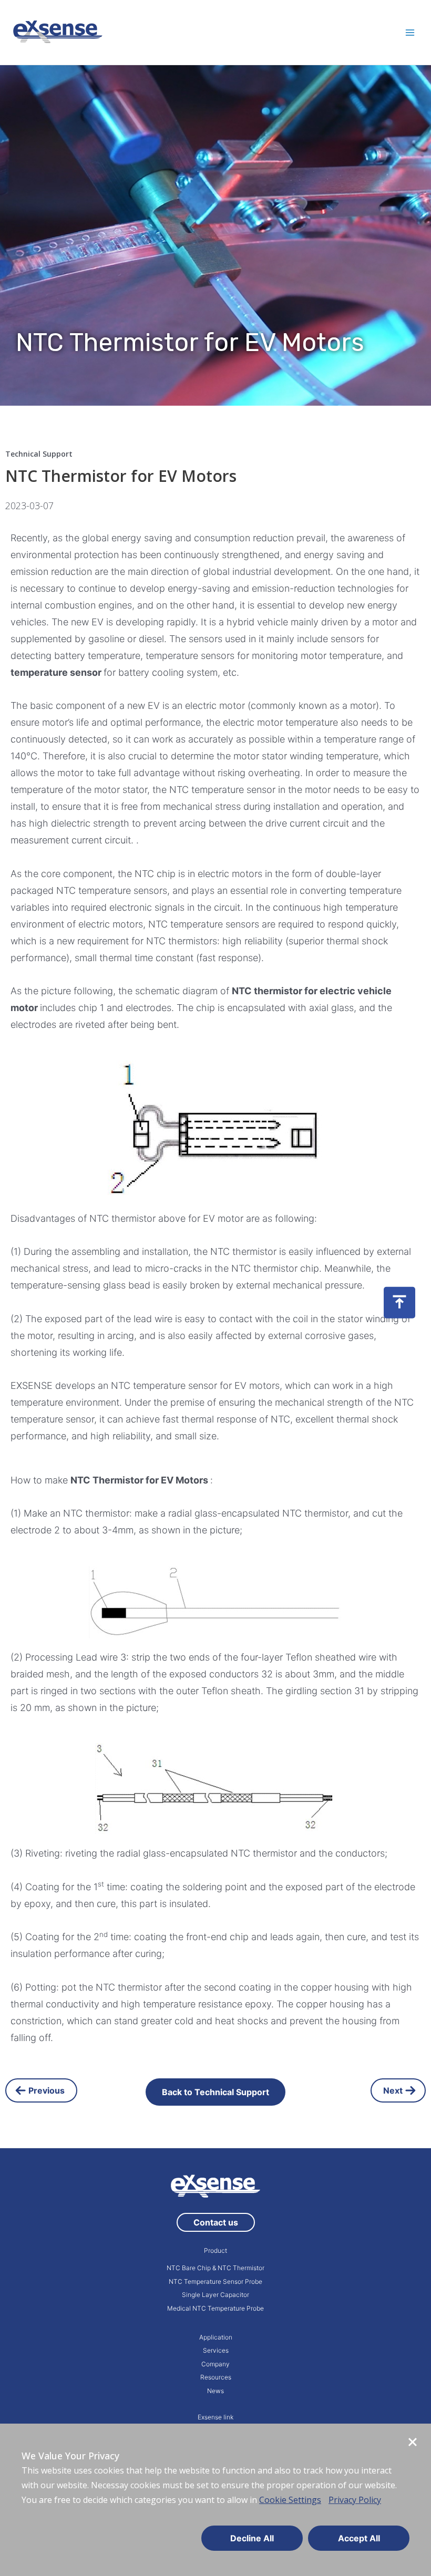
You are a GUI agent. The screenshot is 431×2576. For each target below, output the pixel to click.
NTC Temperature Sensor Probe (215, 2281)
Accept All (359, 2538)
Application (216, 2337)
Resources (216, 2377)
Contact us (216, 2222)
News (215, 2391)
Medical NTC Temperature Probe (215, 2308)
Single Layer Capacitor (215, 2295)
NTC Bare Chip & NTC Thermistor (215, 2268)
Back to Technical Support (215, 2092)
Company (215, 2364)
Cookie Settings (290, 2500)
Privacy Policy (355, 2500)
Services (216, 2350)
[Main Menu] (410, 32)
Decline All (252, 2538)
